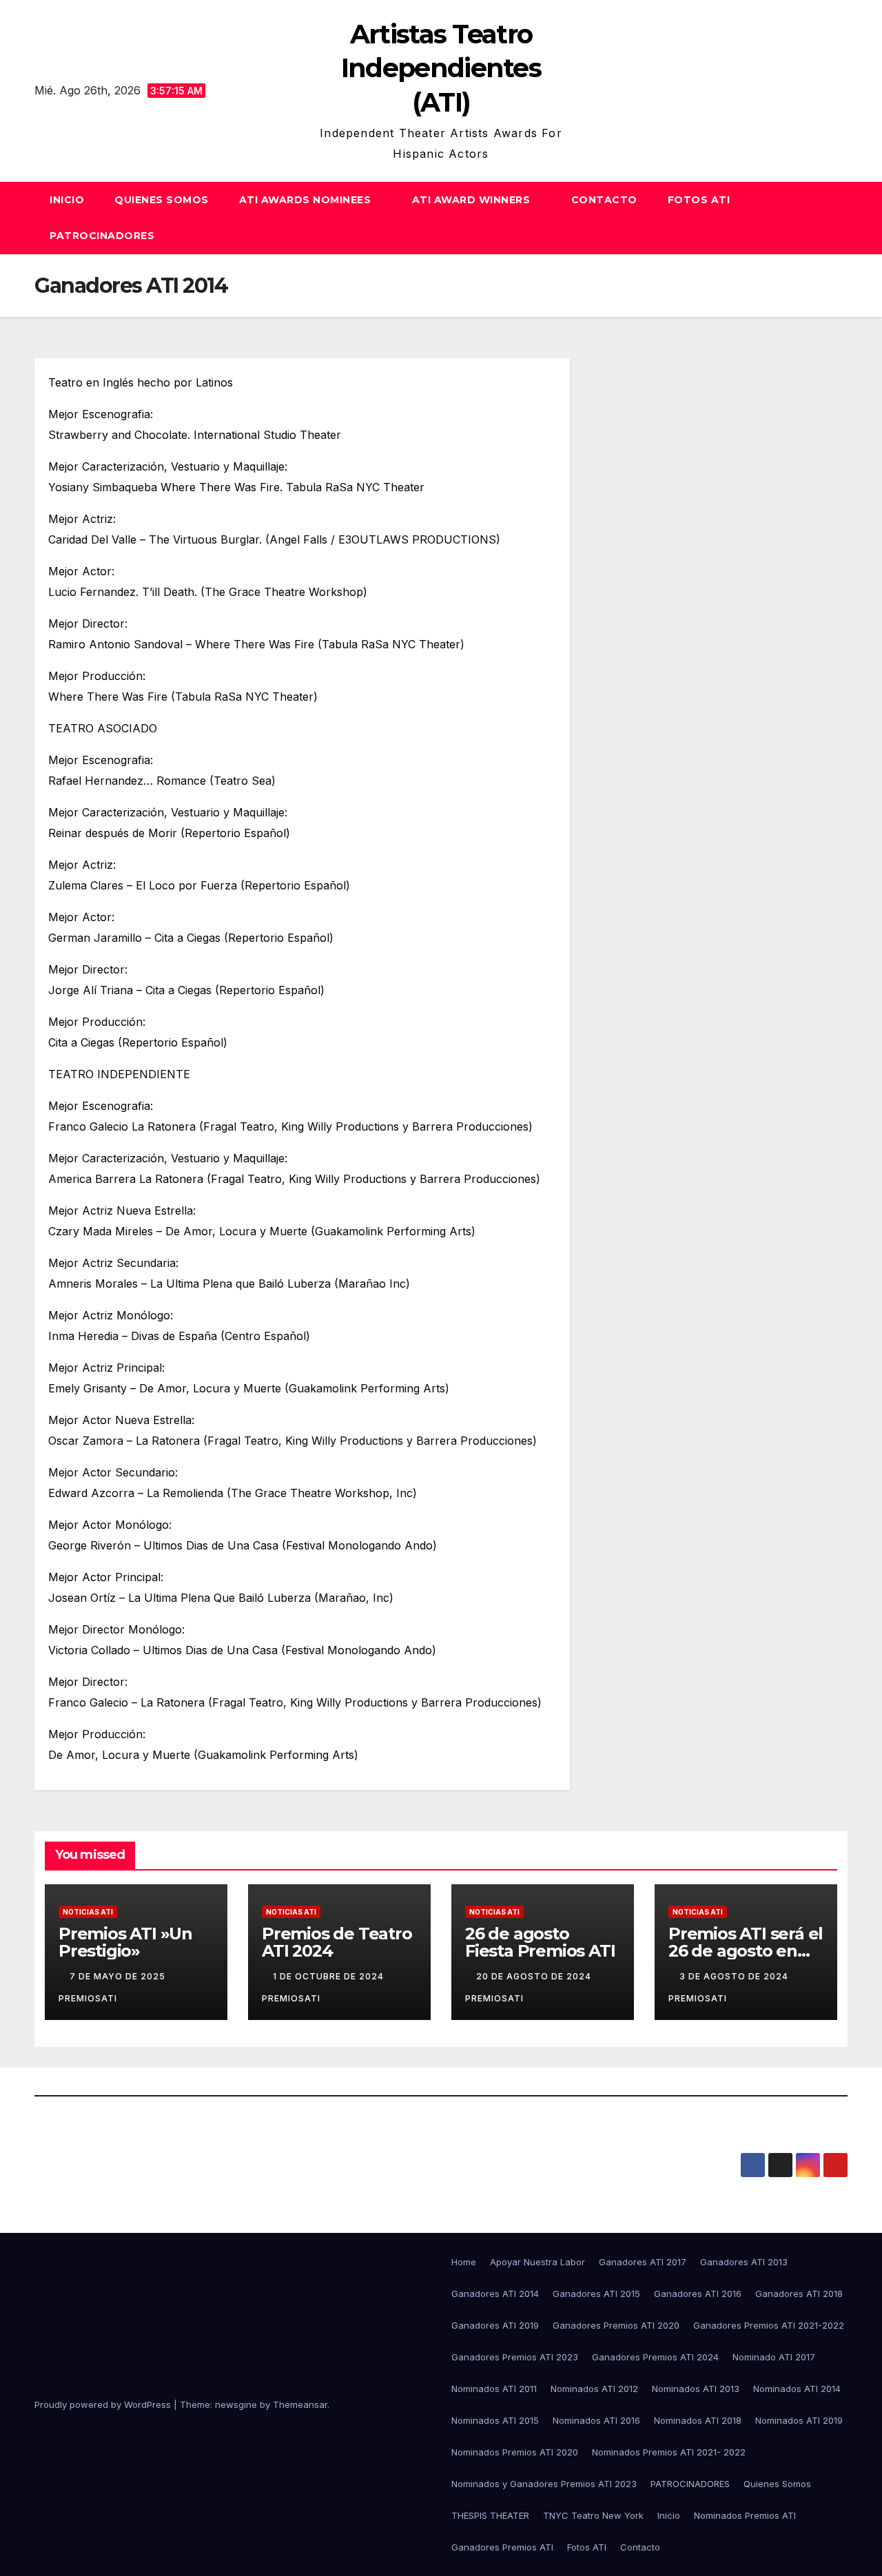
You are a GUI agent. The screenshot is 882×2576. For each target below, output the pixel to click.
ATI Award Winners (473, 200)
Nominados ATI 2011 (494, 2389)
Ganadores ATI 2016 (698, 2294)
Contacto (604, 200)
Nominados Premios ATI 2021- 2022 (669, 2452)
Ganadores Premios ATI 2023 (515, 2357)
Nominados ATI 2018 (698, 2420)
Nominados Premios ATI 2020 (515, 2452)
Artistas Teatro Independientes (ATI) (441, 68)
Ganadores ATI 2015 (596, 2294)
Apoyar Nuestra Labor (537, 2262)
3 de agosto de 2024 (735, 1976)
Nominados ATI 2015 (495, 2420)
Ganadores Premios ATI (502, 2547)
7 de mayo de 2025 (119, 1976)
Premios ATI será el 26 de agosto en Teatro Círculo (746, 1951)
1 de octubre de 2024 (330, 1976)
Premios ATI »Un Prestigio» (125, 1942)
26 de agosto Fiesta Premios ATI (540, 1942)
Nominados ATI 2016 (596, 2420)
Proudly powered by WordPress (104, 2404)
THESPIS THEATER (490, 2515)
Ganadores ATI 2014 (495, 2294)
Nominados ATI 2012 (594, 2389)
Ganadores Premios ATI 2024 (655, 2357)
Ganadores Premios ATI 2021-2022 (769, 2325)
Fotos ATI (699, 200)
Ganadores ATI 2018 (799, 2294)
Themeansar (300, 2404)
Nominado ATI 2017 (774, 2357)
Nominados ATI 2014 (797, 2389)
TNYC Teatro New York (593, 2515)
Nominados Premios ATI (745, 2515)
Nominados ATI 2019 (799, 2420)
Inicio (67, 200)
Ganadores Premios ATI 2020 (616, 2325)
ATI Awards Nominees (307, 200)
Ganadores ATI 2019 (495, 2325)
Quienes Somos (162, 200)
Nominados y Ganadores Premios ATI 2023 (544, 2484)
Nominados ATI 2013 (696, 2389)
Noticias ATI (88, 1912)
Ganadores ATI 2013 (744, 2262)
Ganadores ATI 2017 (643, 2262)
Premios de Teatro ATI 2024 (337, 1942)
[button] (838, 218)
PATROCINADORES (104, 236)
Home (464, 2262)
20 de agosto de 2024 (535, 1976)
